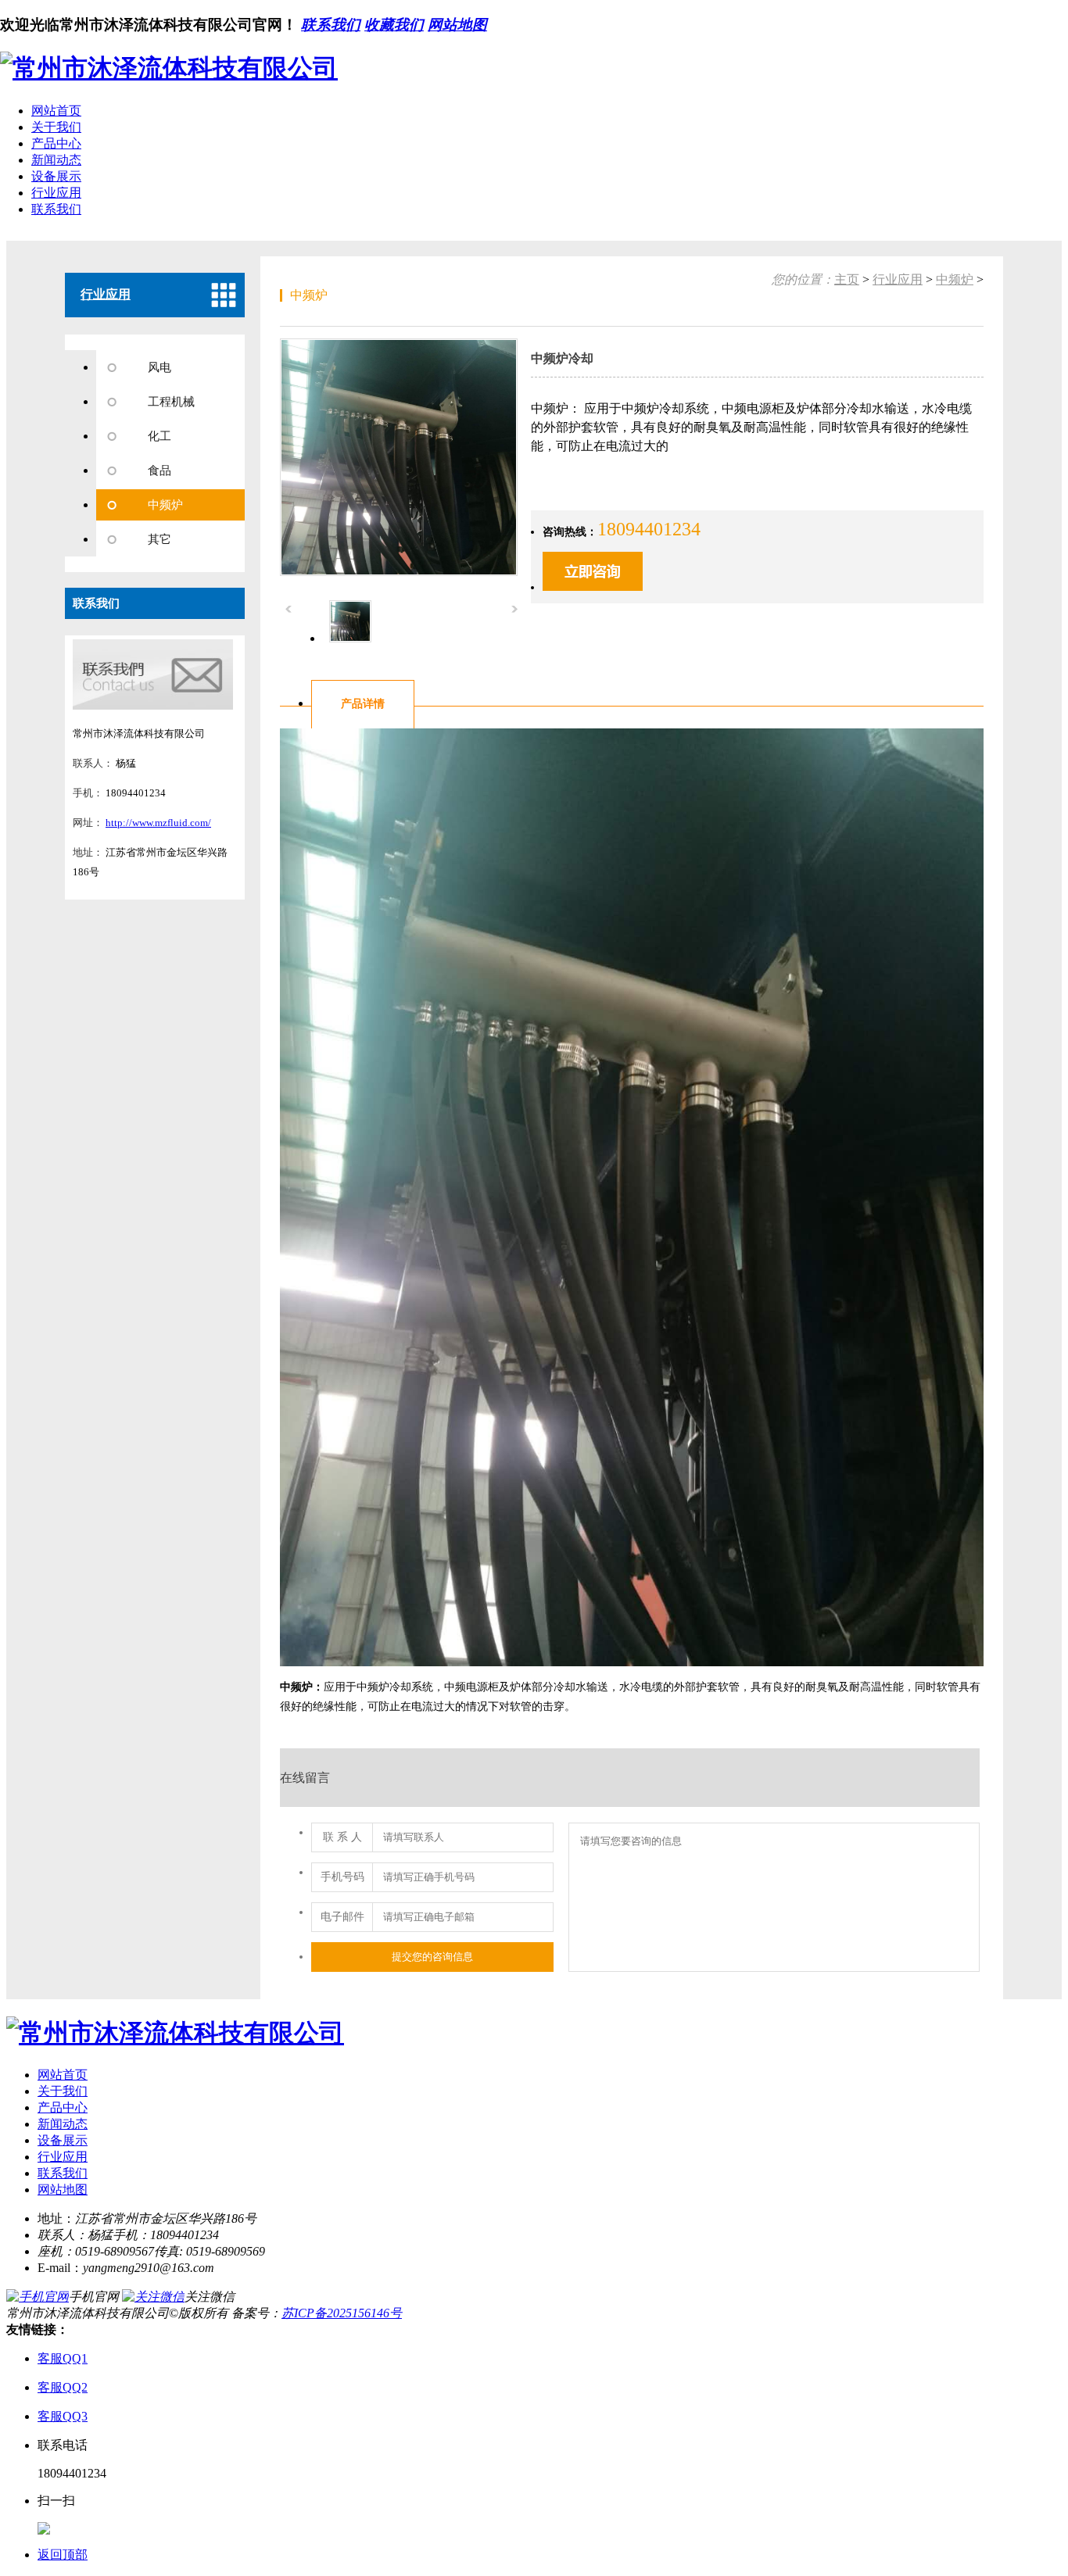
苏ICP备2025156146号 (342, 2313)
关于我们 (56, 127)
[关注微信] (153, 2297)
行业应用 (56, 193)
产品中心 (56, 143)
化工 (159, 436)
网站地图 (457, 25)
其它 (159, 539)
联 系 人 (342, 1837)
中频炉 (165, 505)
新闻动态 (56, 160)
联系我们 (331, 25)
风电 (159, 367)
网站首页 (56, 111)
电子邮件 (342, 1917)
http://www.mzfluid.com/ (158, 823)
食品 (159, 470)
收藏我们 (394, 25)
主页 (847, 279)
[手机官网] (38, 2297)
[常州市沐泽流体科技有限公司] (169, 68)
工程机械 (171, 402)
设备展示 (56, 176)
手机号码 (342, 1877)
